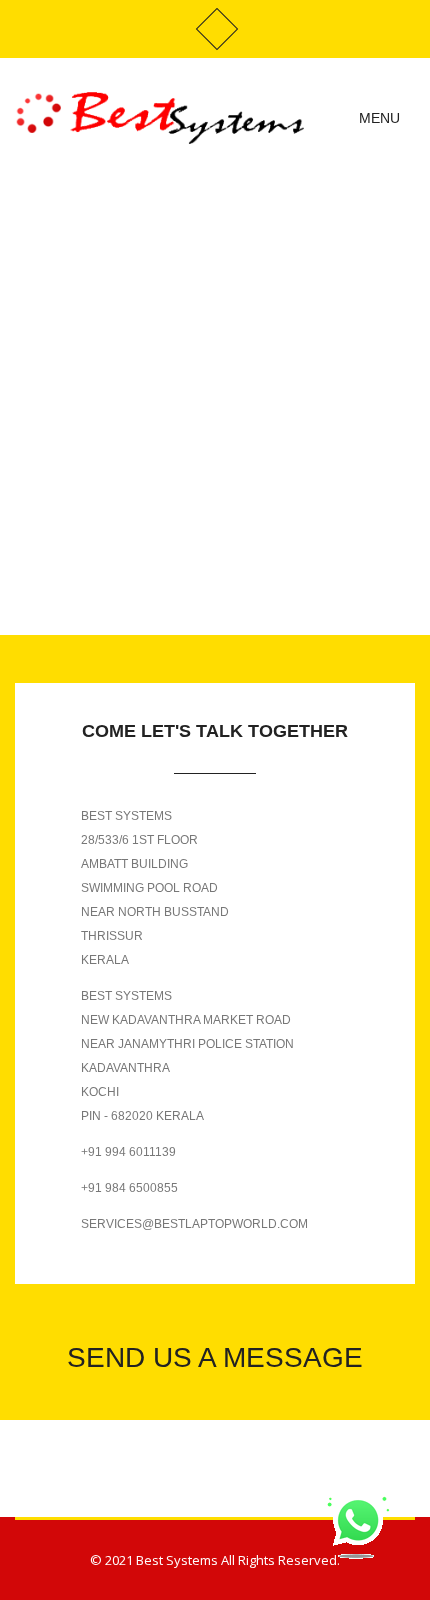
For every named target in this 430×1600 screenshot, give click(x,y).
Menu (381, 118)
